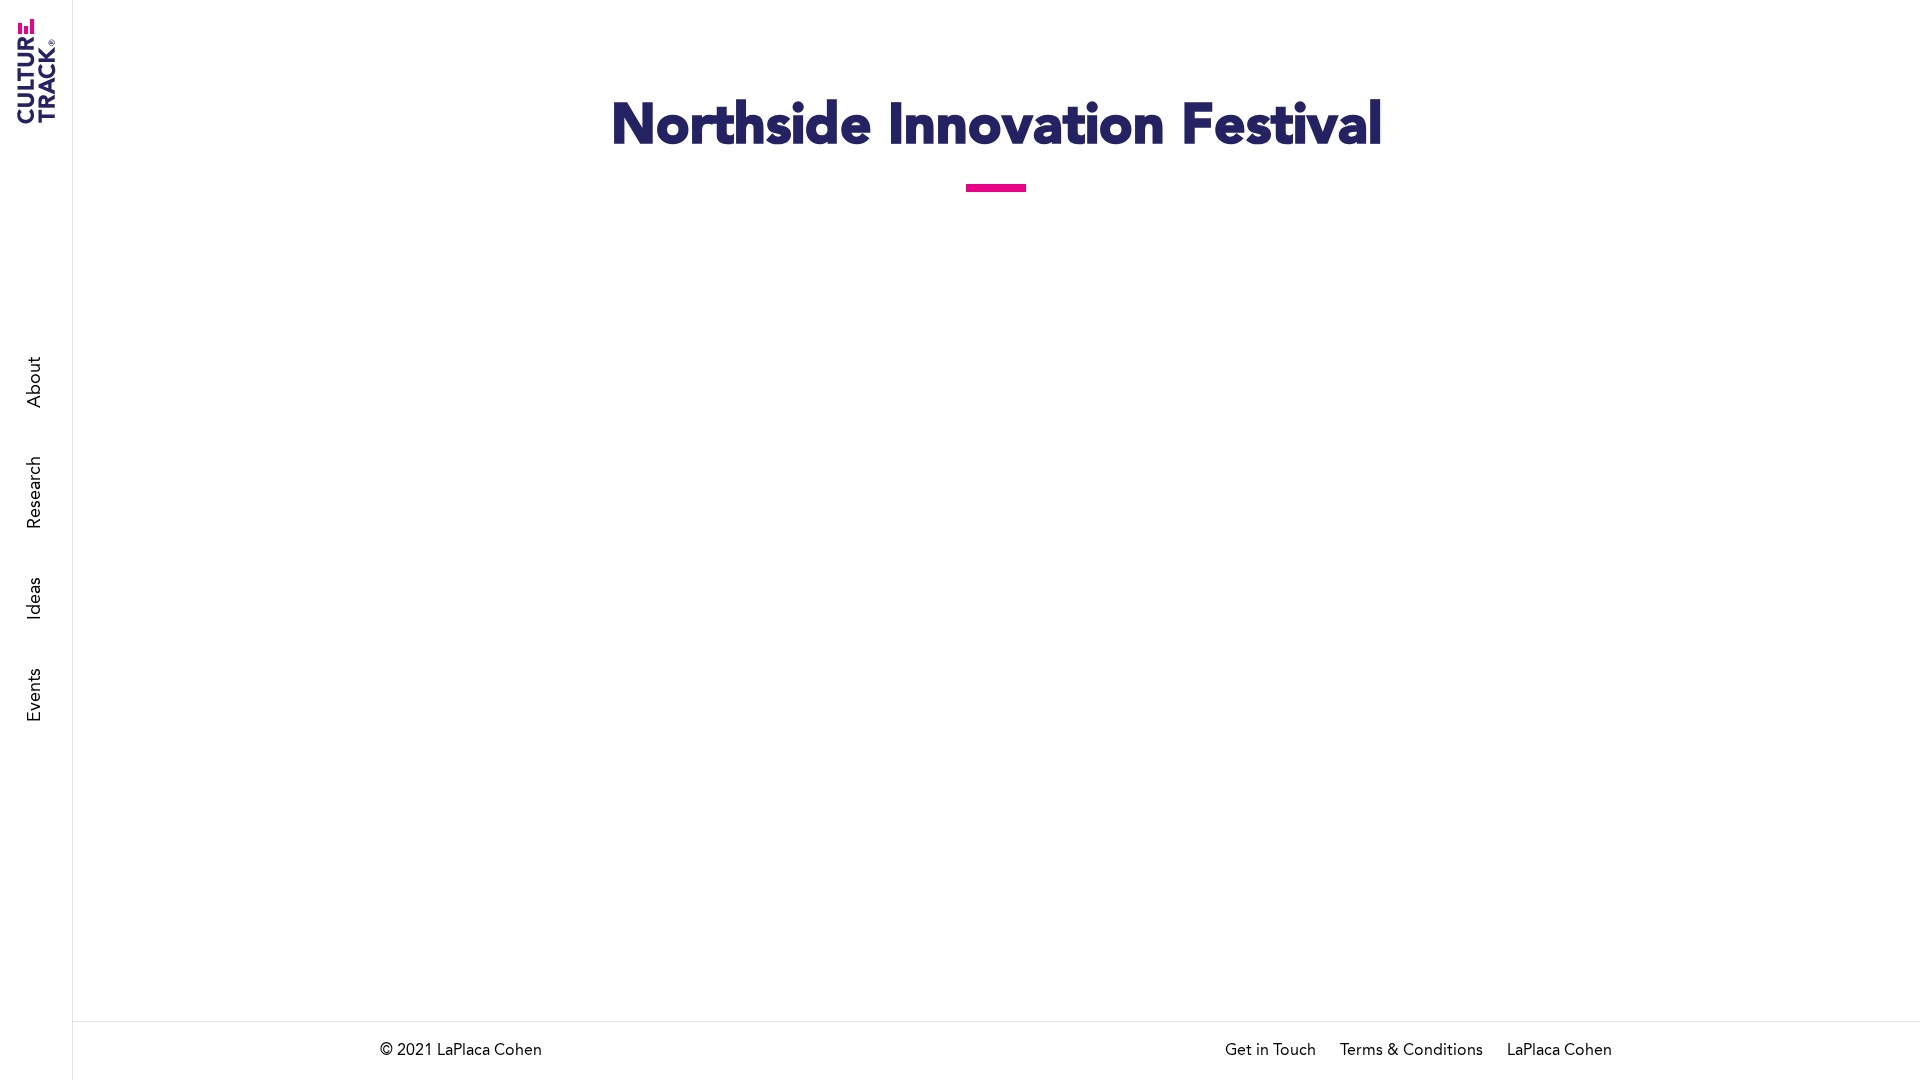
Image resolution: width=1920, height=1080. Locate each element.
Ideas (35, 599)
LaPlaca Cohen (1559, 1051)
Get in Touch (1270, 1051)
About (35, 383)
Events (35, 696)
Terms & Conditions (1411, 1051)
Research (35, 493)
